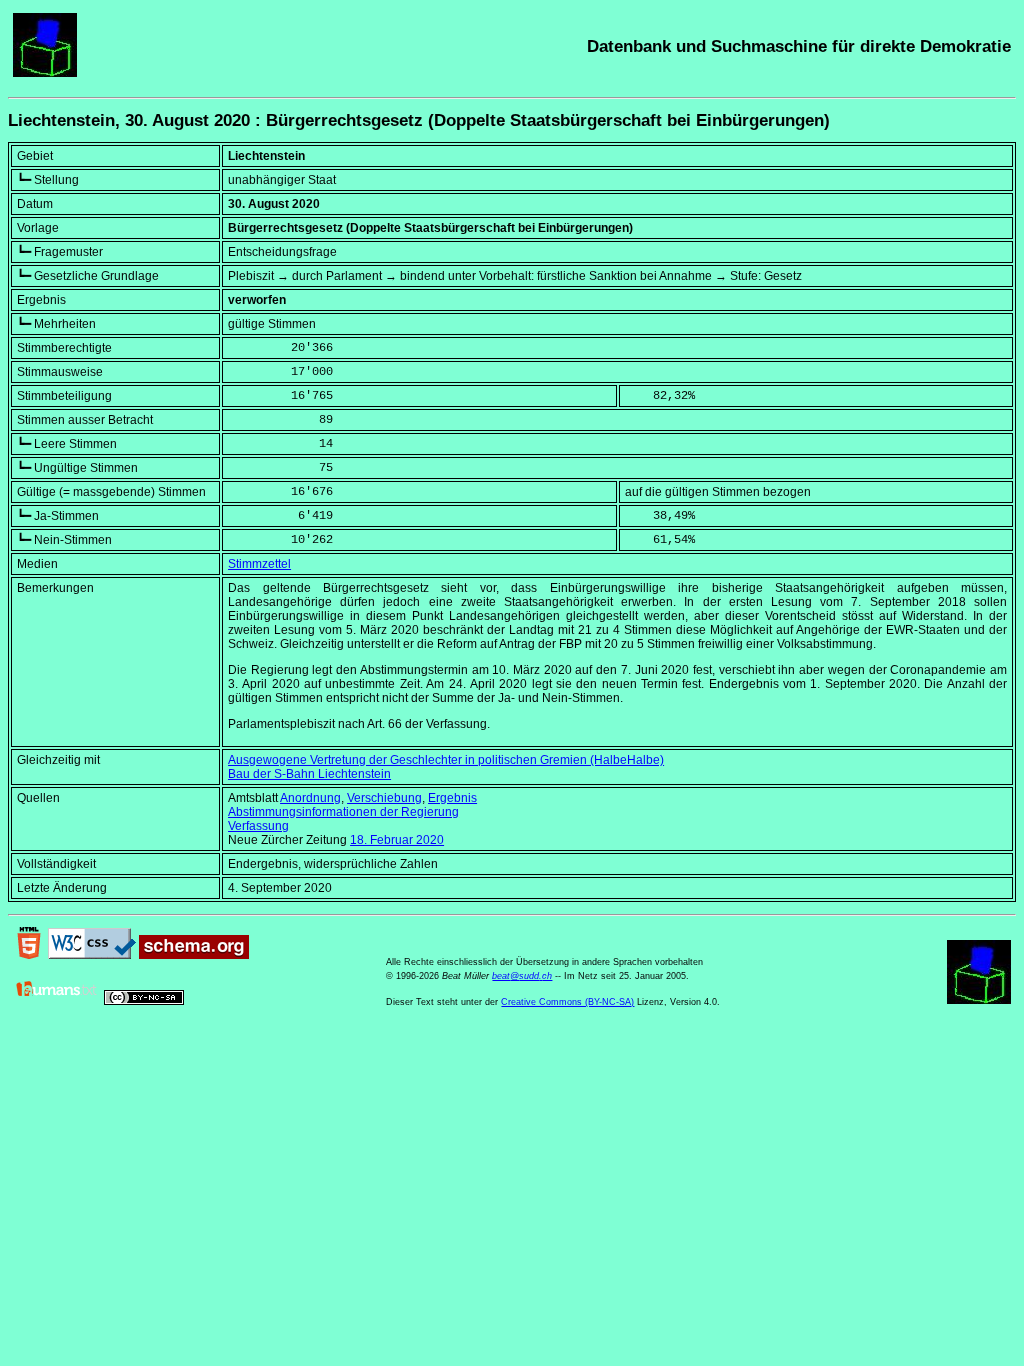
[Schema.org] (194, 955)
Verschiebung (384, 798)
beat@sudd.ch (522, 976)
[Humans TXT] (57, 1001)
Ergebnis (452, 798)
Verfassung (258, 826)
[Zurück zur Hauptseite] (45, 73)
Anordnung (310, 798)
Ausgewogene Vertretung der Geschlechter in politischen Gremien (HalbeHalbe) (446, 760)
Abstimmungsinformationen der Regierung (343, 812)
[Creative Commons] (144, 1001)
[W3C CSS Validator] (92, 955)
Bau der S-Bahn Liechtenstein (309, 774)
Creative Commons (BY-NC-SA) (567, 1002)
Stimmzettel (259, 564)
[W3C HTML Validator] (29, 955)
